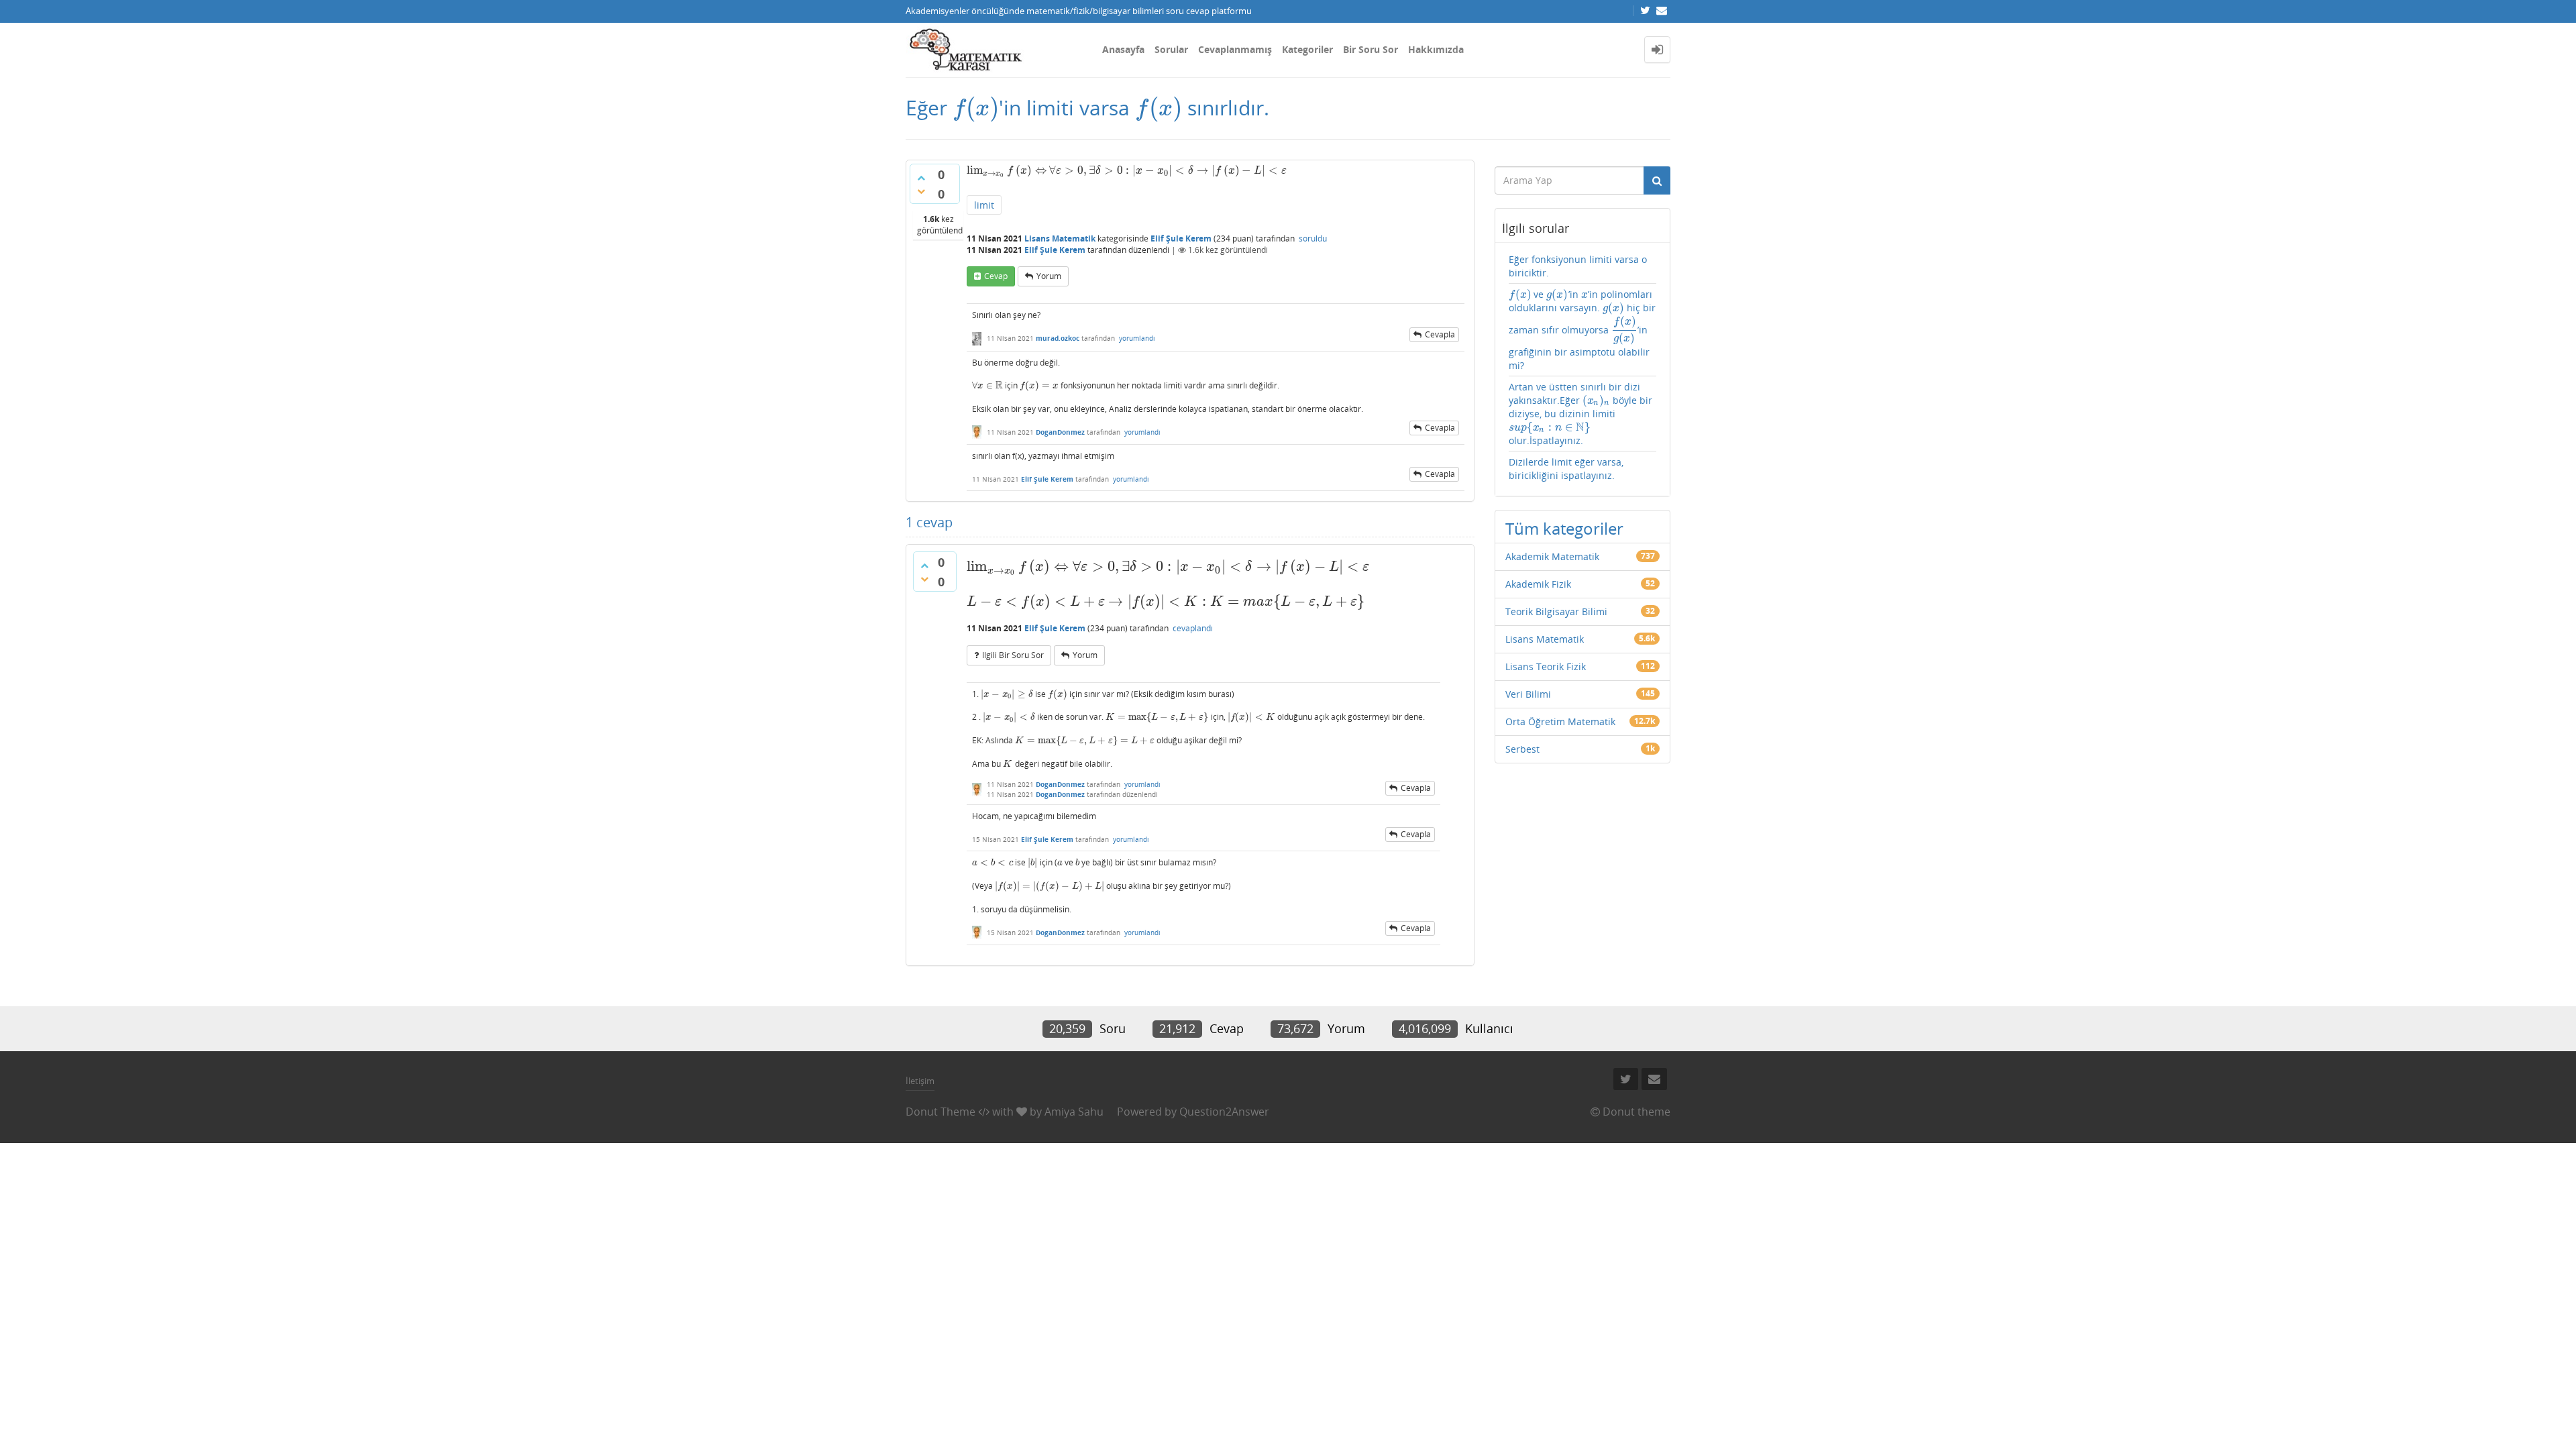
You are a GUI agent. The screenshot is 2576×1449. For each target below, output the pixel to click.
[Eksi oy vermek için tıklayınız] (921, 191)
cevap (996, 276)
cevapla (1440, 334)
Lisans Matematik (1060, 238)
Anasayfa (1123, 49)
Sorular (1171, 49)
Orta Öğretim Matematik (1560, 721)
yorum (1049, 276)
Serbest (1522, 749)
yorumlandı (1137, 338)
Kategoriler (1307, 49)
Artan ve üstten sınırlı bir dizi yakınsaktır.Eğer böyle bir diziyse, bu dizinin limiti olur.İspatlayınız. (1580, 414)
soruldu (1313, 238)
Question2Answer (1224, 1112)
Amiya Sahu (1074, 1112)
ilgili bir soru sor (1013, 655)
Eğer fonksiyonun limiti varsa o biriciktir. (1578, 266)
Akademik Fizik (1538, 584)
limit (984, 205)
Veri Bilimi (1528, 694)
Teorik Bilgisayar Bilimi (1556, 611)
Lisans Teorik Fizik (1546, 666)
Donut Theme (941, 1112)
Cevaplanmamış (1235, 49)
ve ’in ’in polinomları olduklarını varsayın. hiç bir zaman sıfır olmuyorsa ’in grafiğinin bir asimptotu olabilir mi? (1582, 329)
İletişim (920, 1081)
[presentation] (976, 108)
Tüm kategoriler (1564, 528)
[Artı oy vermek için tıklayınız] (921, 178)
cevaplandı (1193, 628)
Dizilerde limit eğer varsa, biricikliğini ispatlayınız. (1566, 469)
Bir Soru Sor (1371, 49)
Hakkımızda (1436, 49)
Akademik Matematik (1552, 556)
